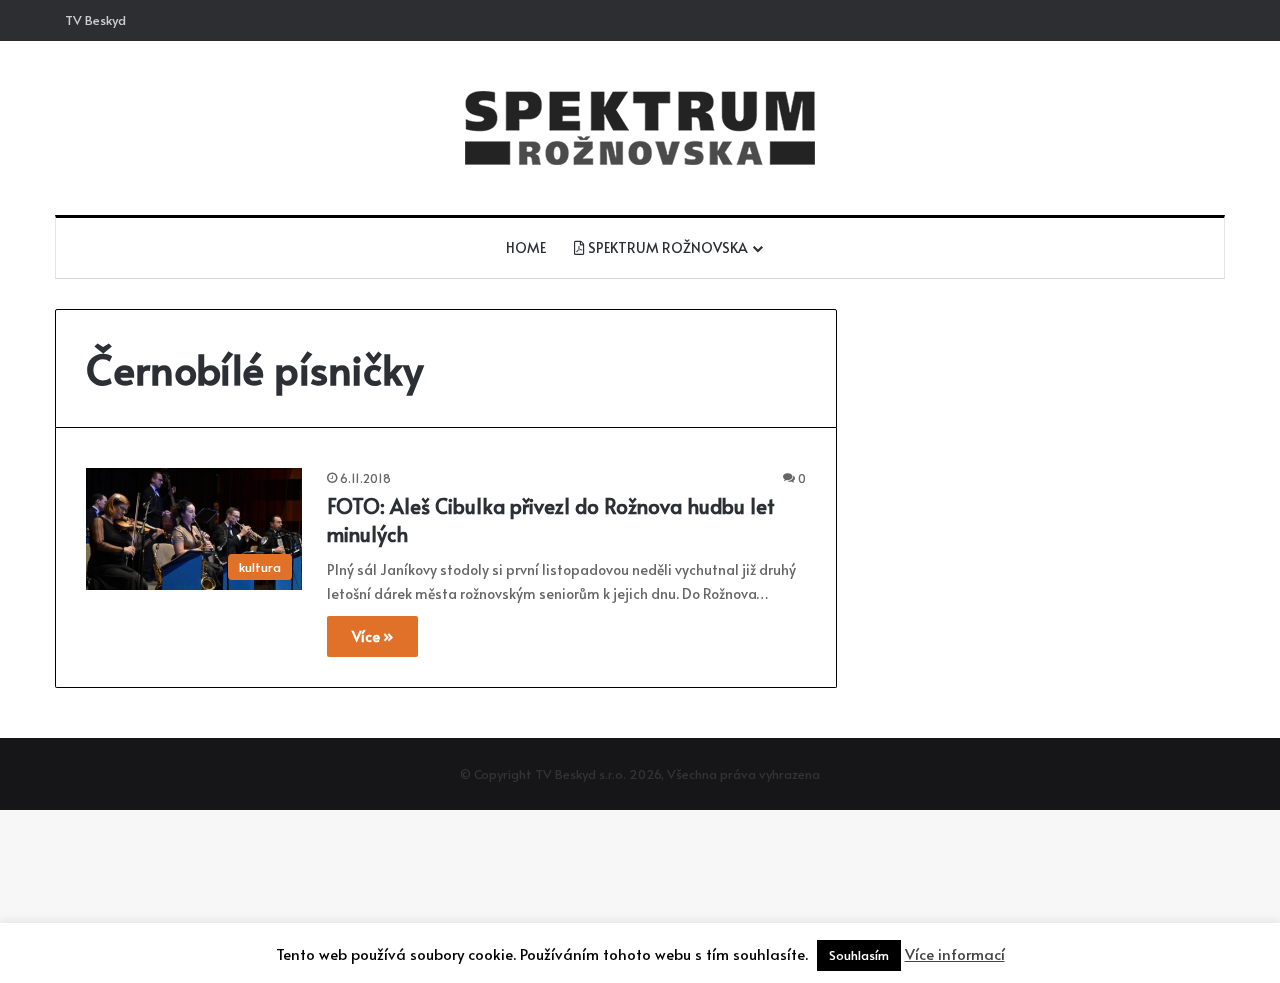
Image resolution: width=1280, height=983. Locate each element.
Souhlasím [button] (859, 955)
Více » (372, 636)
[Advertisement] (1040, 449)
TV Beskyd (95, 20)
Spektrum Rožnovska (666, 247)
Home (526, 247)
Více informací (955, 953)
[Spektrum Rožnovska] (640, 128)
